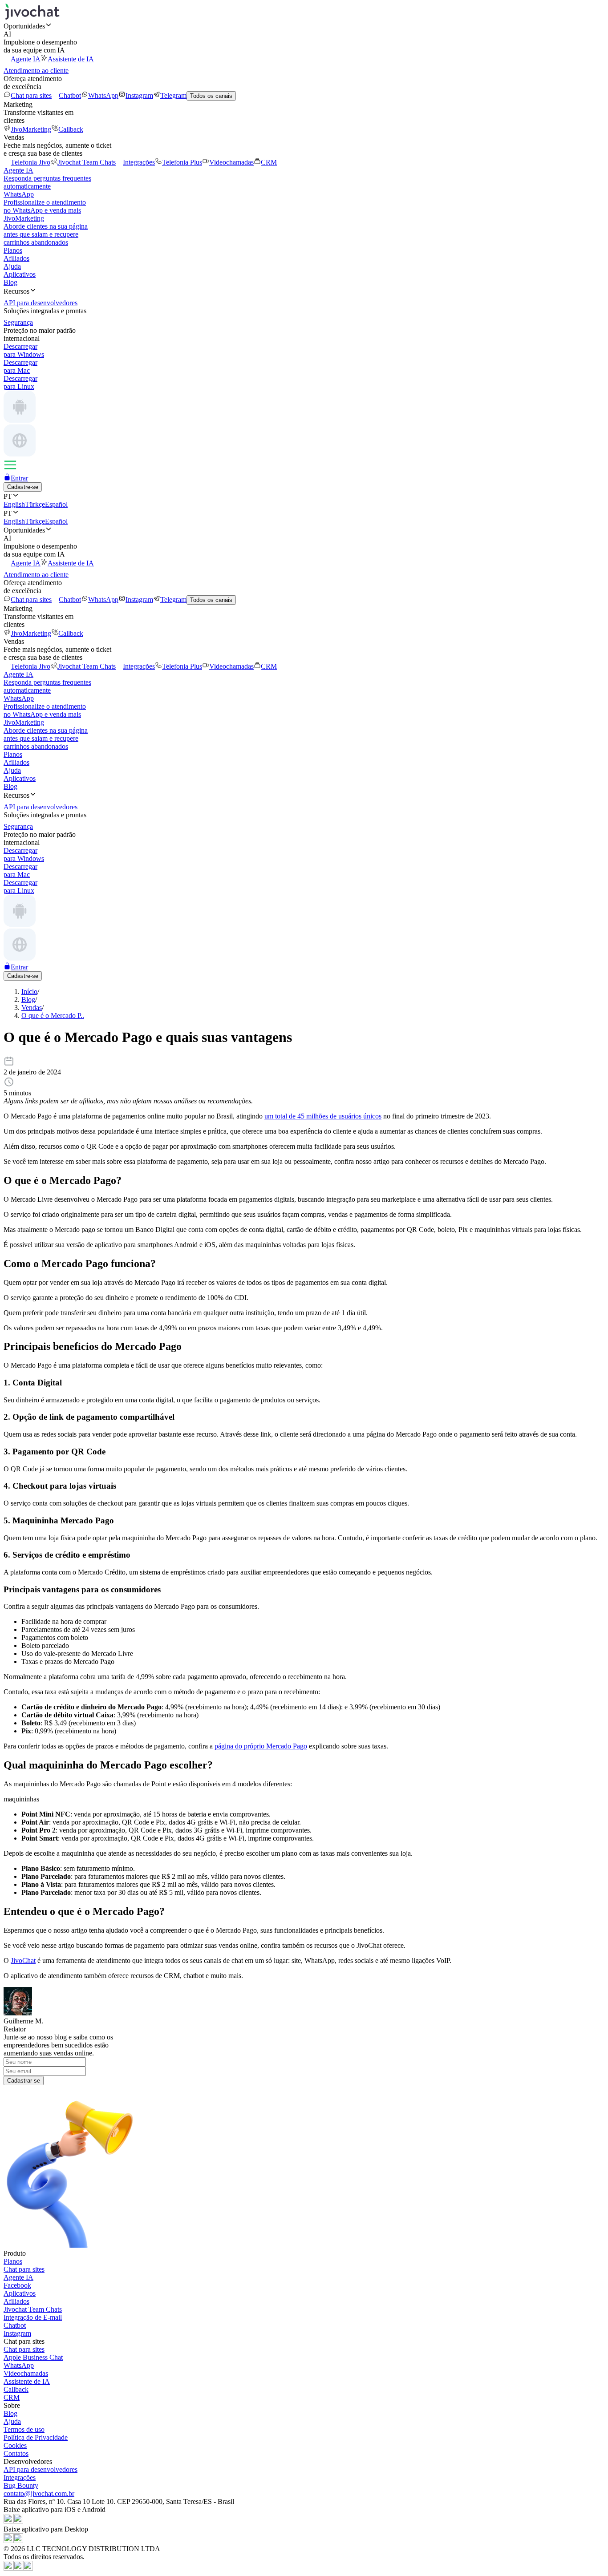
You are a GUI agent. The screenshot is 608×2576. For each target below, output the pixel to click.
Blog (10, 282)
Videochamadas (231, 162)
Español (56, 504)
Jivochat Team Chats (87, 162)
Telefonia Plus (182, 162)
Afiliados (16, 258)
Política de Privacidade (36, 2437)
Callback (71, 129)
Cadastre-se (23, 487)
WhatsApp (103, 95)
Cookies (15, 2445)
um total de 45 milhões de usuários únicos (323, 1116)
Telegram (173, 95)
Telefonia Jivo (30, 162)
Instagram (139, 95)
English (14, 504)
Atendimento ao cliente (36, 71)
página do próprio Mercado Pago (261, 1746)
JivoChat (23, 1960)
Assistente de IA (71, 59)
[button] (304, 26)
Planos (13, 250)
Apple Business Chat (33, 2357)
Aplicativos (20, 274)
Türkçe (35, 504)
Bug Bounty (21, 2485)
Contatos (16, 2453)
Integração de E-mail (33, 2317)
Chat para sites (31, 95)
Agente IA (26, 59)
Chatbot (70, 95)
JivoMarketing (31, 129)
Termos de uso (24, 2429)
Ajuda (12, 266)
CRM (269, 162)
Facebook (17, 2285)
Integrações (139, 162)
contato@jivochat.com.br (39, 2493)
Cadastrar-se (24, 2081)
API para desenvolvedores (41, 2469)
